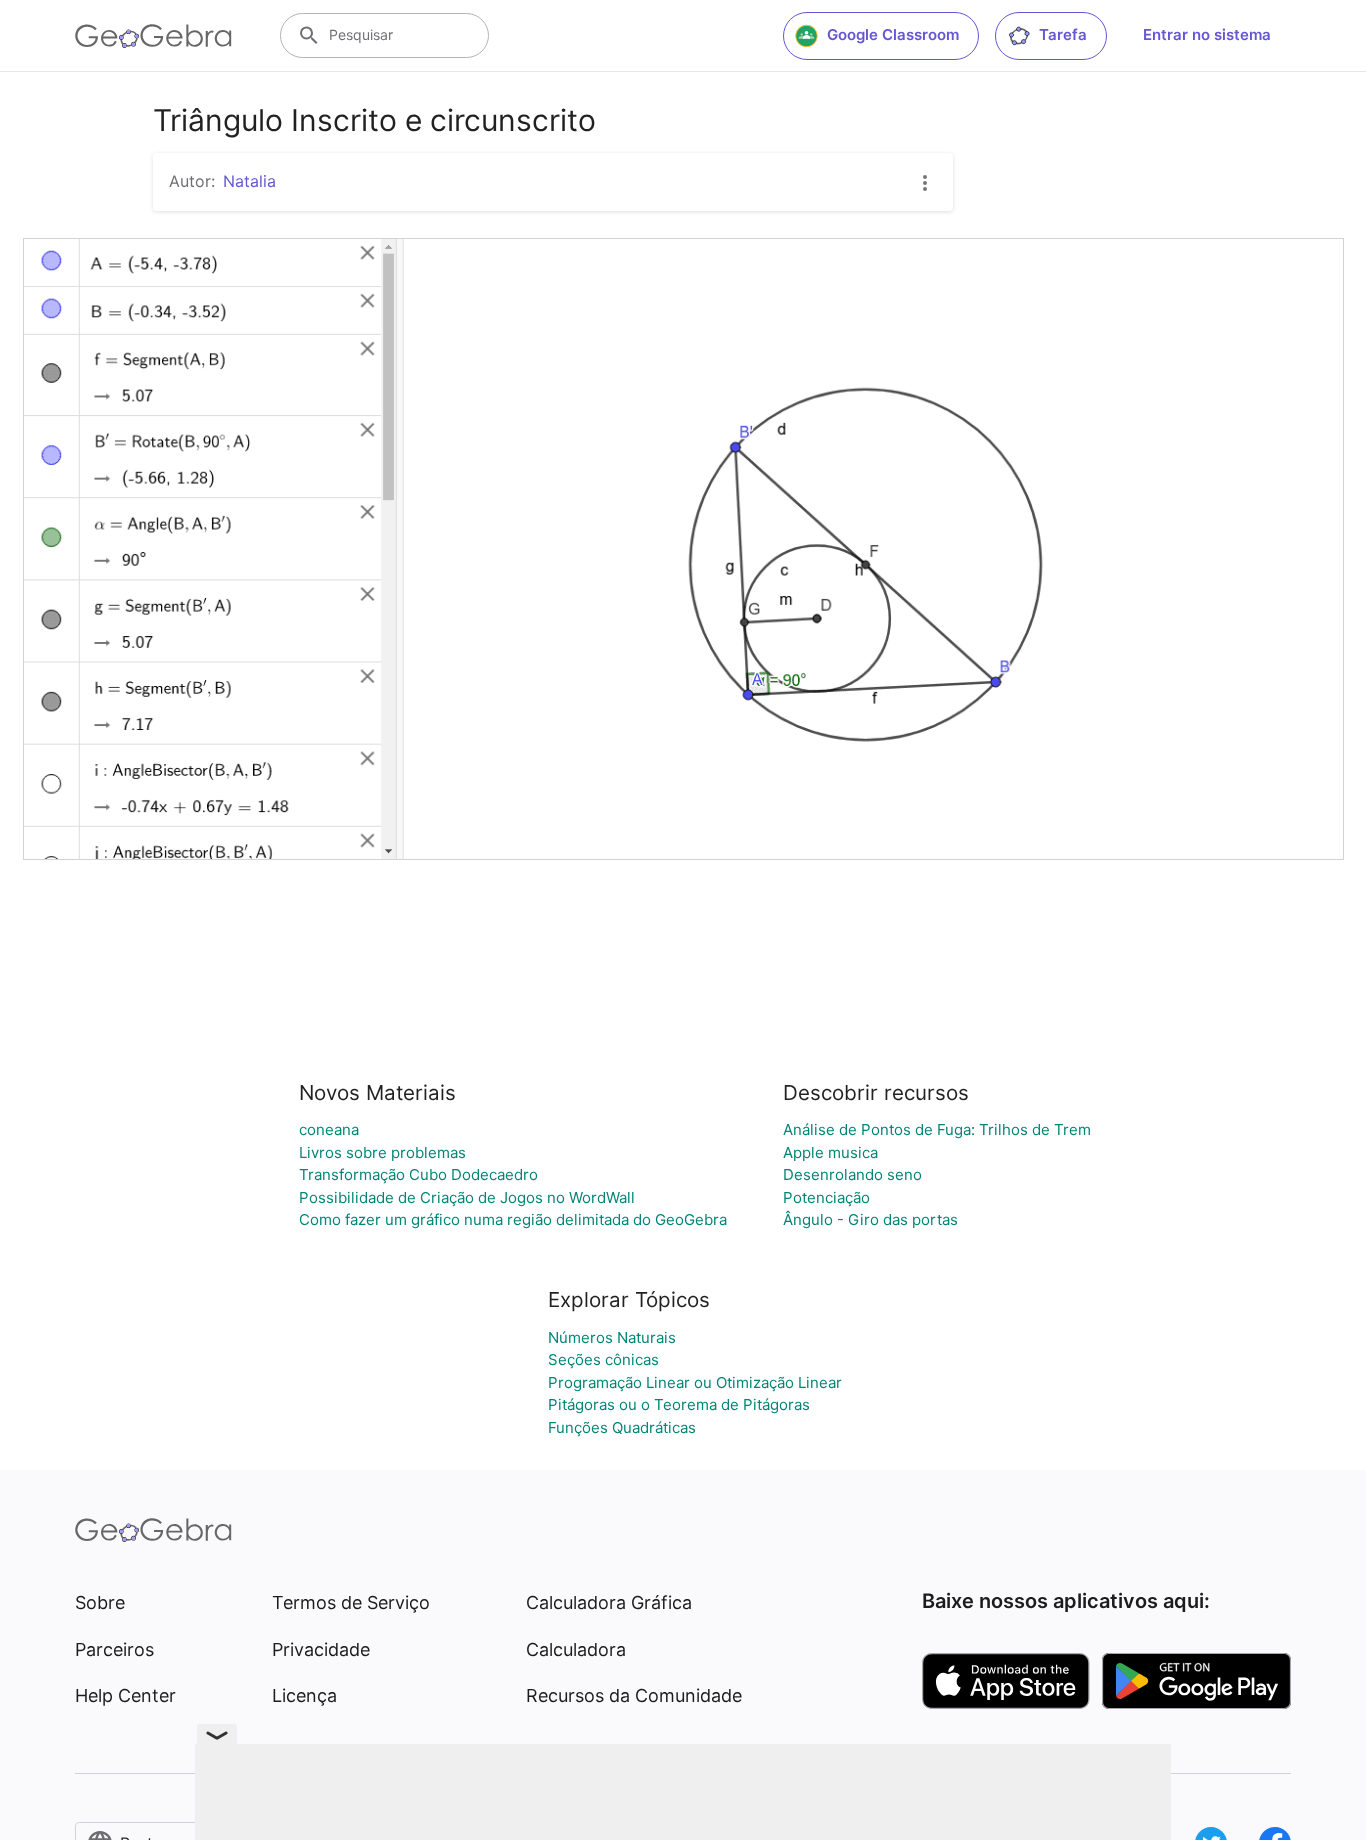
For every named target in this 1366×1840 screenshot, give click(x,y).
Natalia (249, 181)
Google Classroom (893, 34)
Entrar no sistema (1207, 34)
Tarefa (1063, 34)
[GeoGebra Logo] (153, 36)
